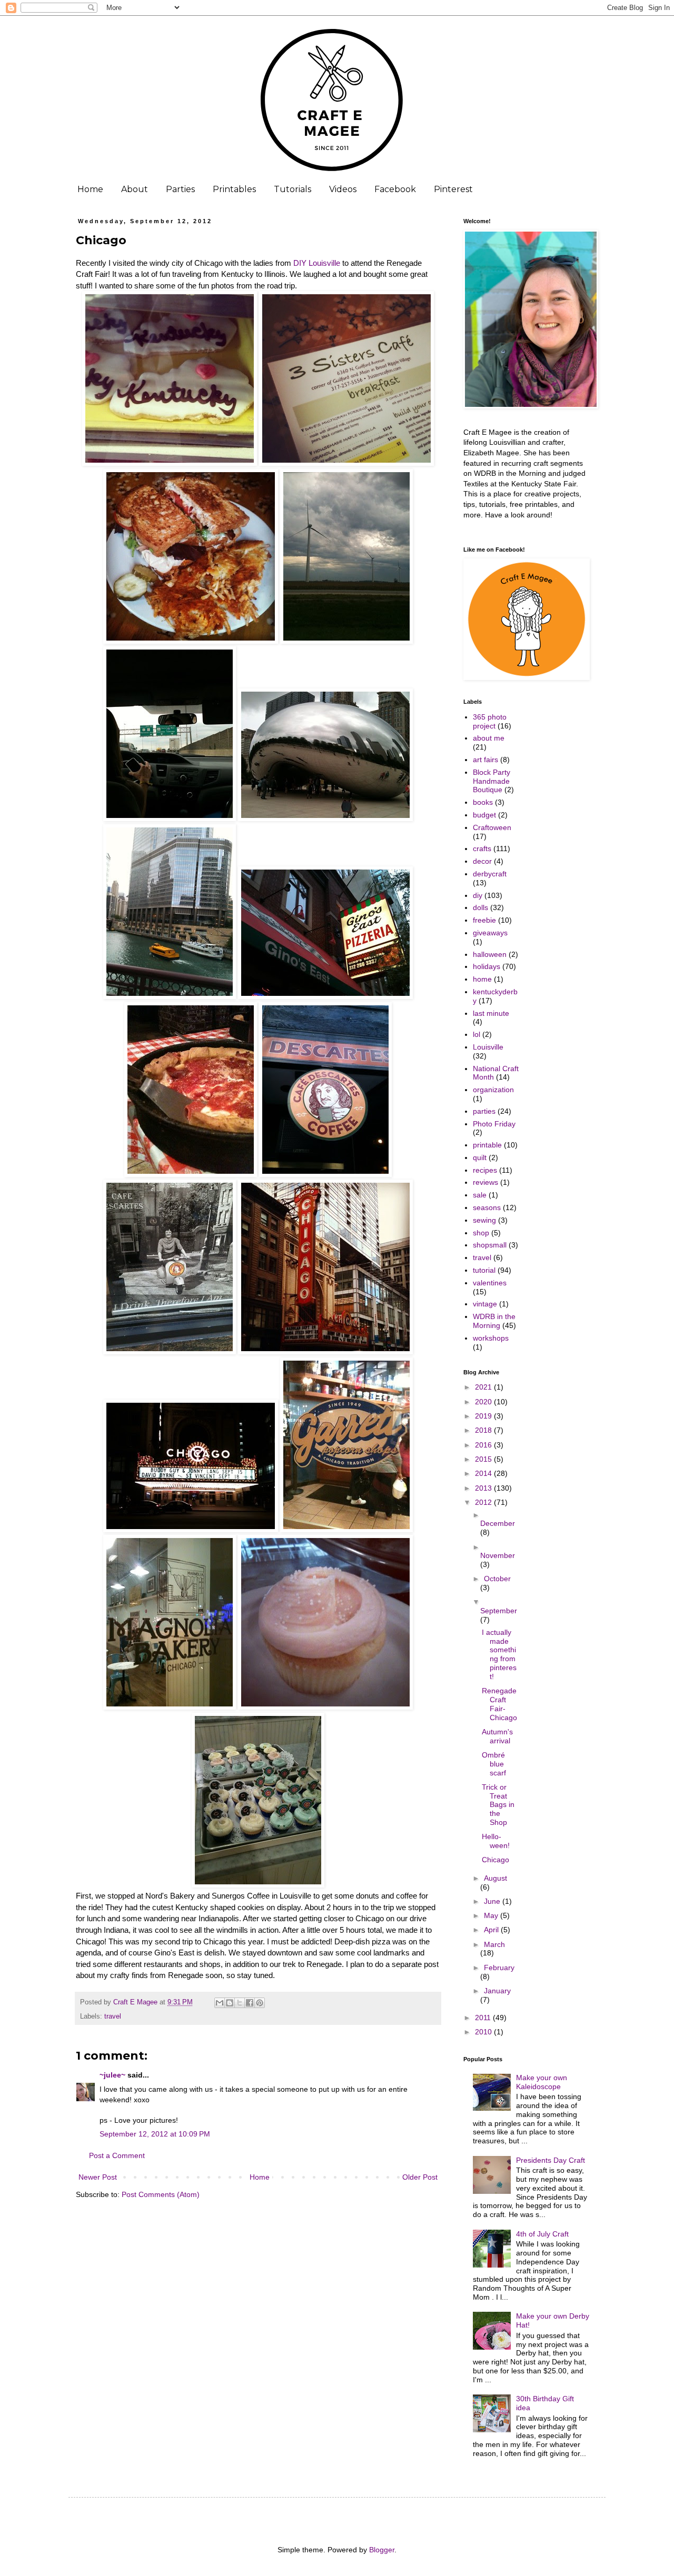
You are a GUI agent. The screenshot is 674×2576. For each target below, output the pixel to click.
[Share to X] (240, 2003)
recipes (485, 1170)
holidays (487, 966)
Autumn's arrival (497, 1736)
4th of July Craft (542, 2234)
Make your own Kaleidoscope (542, 2082)
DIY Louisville (317, 263)
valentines (490, 1283)
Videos (343, 189)
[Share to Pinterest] (260, 2003)
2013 (484, 1488)
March (494, 1944)
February (499, 1968)
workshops (491, 1338)
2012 (484, 1502)
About (135, 189)
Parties (180, 189)
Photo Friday (494, 1124)
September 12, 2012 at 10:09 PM (155, 2134)
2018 (484, 1430)
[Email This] (220, 2003)
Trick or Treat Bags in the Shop (498, 1805)
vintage (485, 1304)
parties (484, 1111)
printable (487, 1145)
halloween (490, 954)
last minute (491, 1013)
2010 (484, 2032)
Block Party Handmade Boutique (492, 781)
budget (484, 815)
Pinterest (453, 189)
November (498, 1555)
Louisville (488, 1047)
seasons (487, 1207)
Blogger (382, 2550)
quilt (480, 1157)
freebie (484, 920)
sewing (484, 1220)
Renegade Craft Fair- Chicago (499, 1704)
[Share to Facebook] (250, 2003)
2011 (484, 2018)
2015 (484, 1459)
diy (478, 895)
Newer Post (98, 2177)
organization (493, 1090)
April (492, 1930)
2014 (484, 1473)
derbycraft (490, 874)
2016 (484, 1445)
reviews (485, 1182)
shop (481, 1233)
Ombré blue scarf (494, 1764)
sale (480, 1195)
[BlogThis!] (230, 2003)
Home (90, 189)
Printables (234, 189)
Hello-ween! (496, 1841)
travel (113, 2016)
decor (482, 861)
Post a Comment (117, 2155)
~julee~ (112, 2075)
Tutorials (293, 189)
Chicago (495, 1860)
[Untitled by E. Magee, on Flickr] (170, 463)
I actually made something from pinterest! (499, 1654)
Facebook (395, 189)
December (498, 1523)
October (497, 1579)
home (482, 979)
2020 (484, 1402)
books (483, 802)
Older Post (420, 2177)
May (492, 1915)
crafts (482, 848)
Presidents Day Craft (551, 2160)
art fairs (485, 760)
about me (489, 738)
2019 (484, 1416)
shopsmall (490, 1245)
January (497, 1991)
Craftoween (492, 827)
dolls (480, 907)
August (495, 1878)
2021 (484, 1387)
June (493, 1901)
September (499, 1611)
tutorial (484, 1270)
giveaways (490, 933)
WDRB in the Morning (494, 1321)
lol (477, 1034)
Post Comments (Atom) (161, 2194)
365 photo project (490, 721)
